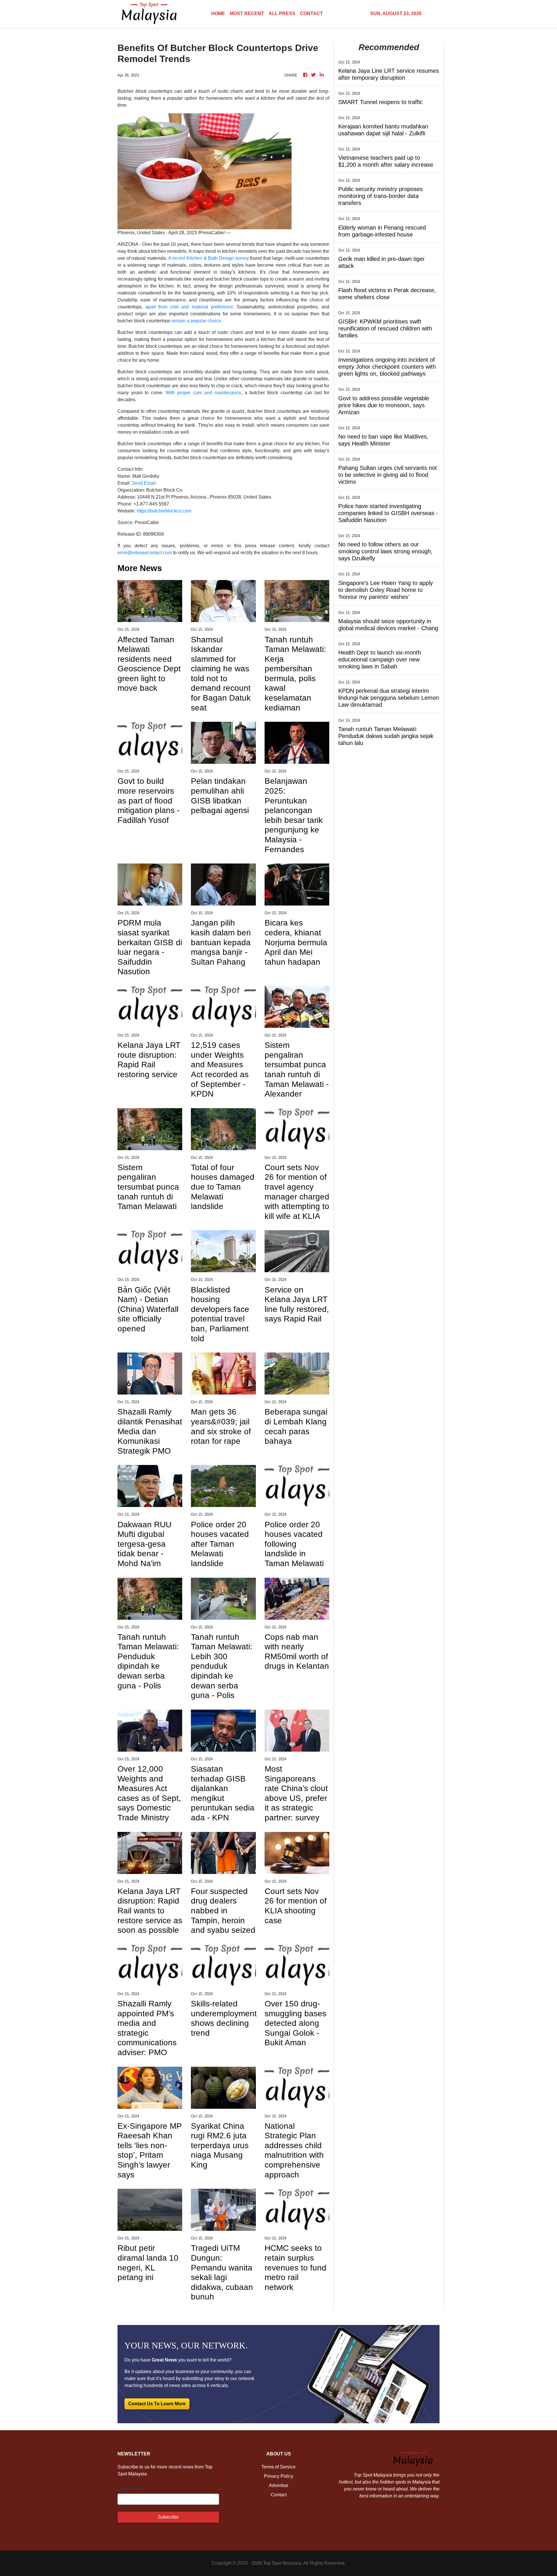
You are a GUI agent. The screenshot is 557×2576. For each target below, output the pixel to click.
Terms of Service (278, 2467)
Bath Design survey (228, 258)
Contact (279, 2495)
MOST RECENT (247, 13)
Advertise (279, 2485)
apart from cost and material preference (189, 307)
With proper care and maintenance (203, 393)
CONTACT (311, 13)
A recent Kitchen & (188, 258)
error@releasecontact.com (145, 553)
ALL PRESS (282, 13)
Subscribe (168, 2517)
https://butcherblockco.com (164, 511)
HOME (218, 13)
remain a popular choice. (197, 321)
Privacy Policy (279, 2476)
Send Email (144, 483)
